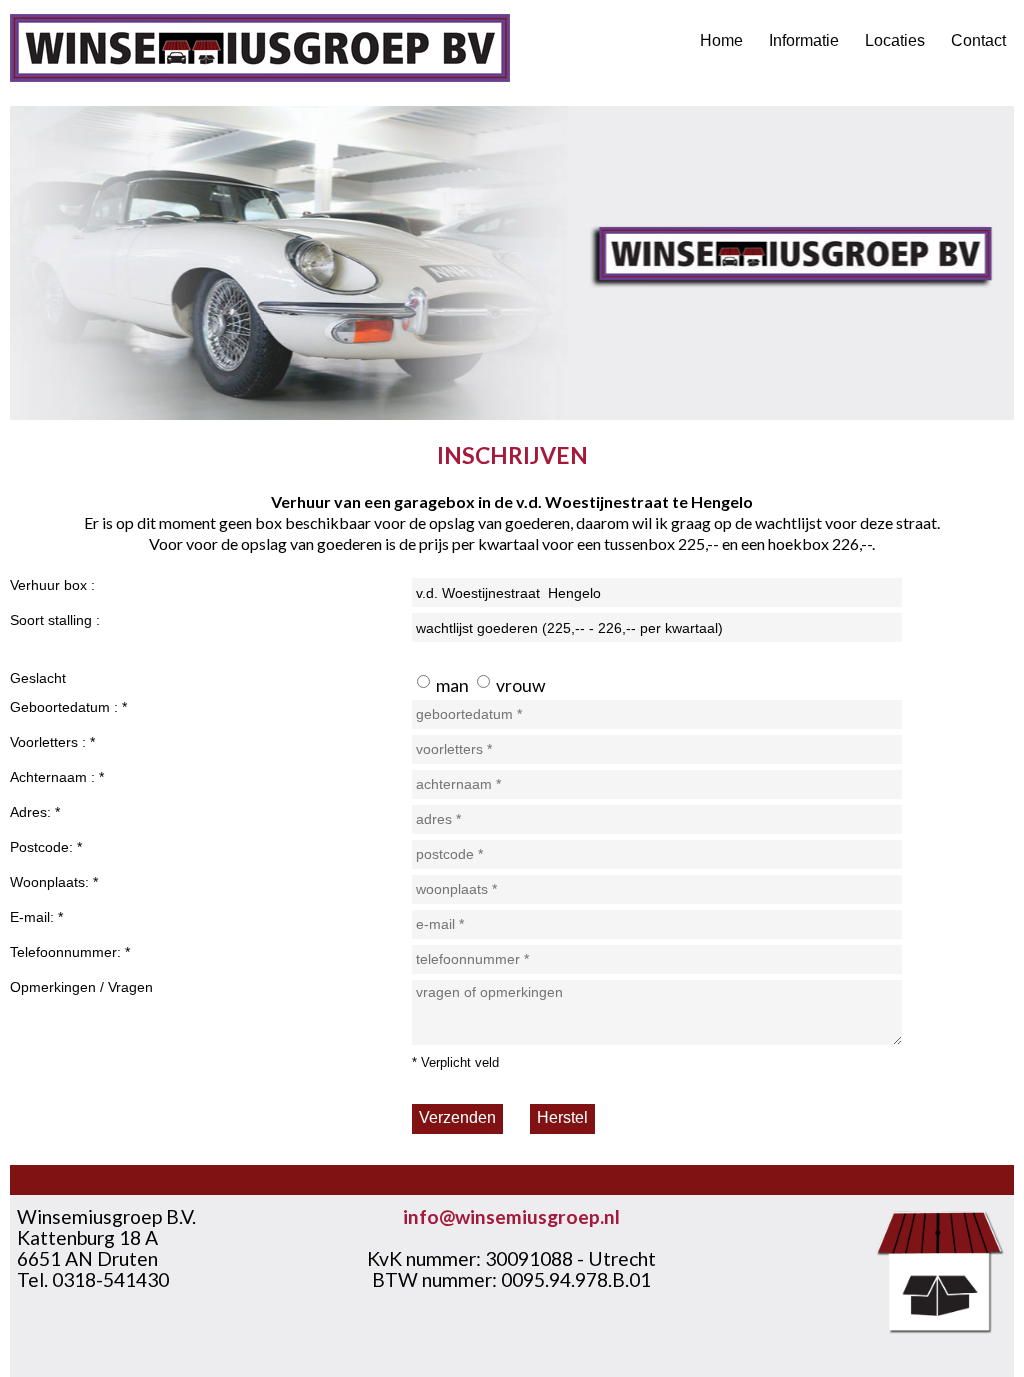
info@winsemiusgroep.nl (511, 1216)
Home (721, 40)
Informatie (804, 40)
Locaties (895, 40)
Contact (978, 40)
